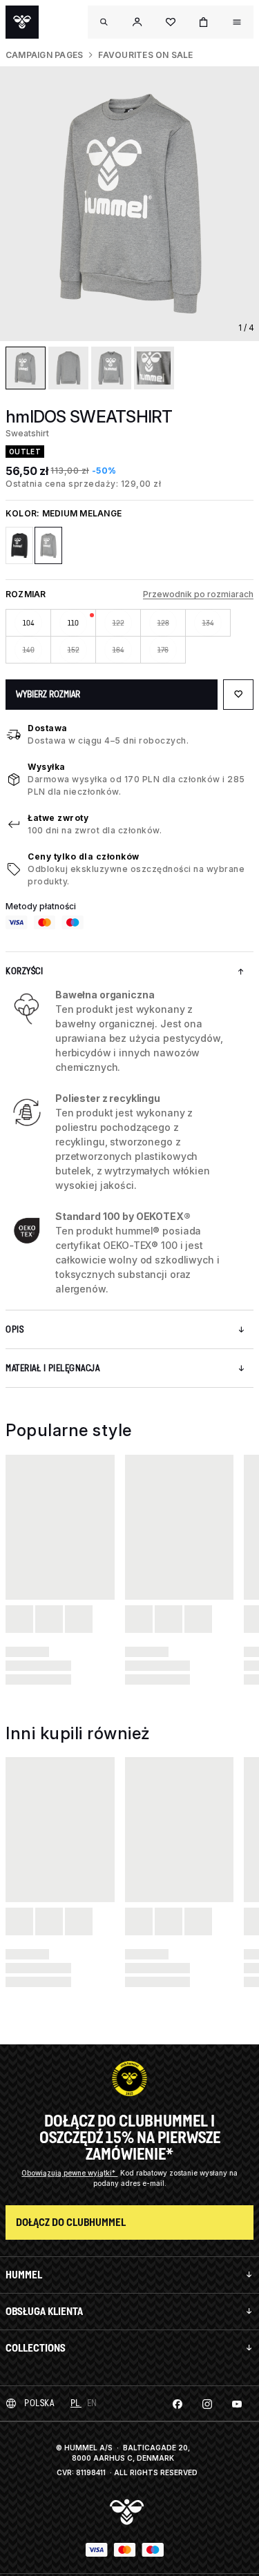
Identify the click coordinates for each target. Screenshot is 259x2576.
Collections (36, 2348)
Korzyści (24, 971)
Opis (15, 1329)
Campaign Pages (44, 55)
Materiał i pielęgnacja (52, 1368)
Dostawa (48, 728)
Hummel (24, 2275)
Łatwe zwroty (58, 818)
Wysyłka (47, 767)
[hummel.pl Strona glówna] (22, 22)
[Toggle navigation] (104, 22)
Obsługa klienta (44, 2311)
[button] (137, 22)
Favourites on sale (145, 55)
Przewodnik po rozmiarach (198, 594)
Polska (39, 2403)
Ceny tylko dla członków (84, 856)
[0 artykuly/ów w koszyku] (204, 22)
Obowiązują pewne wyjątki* (69, 2173)
